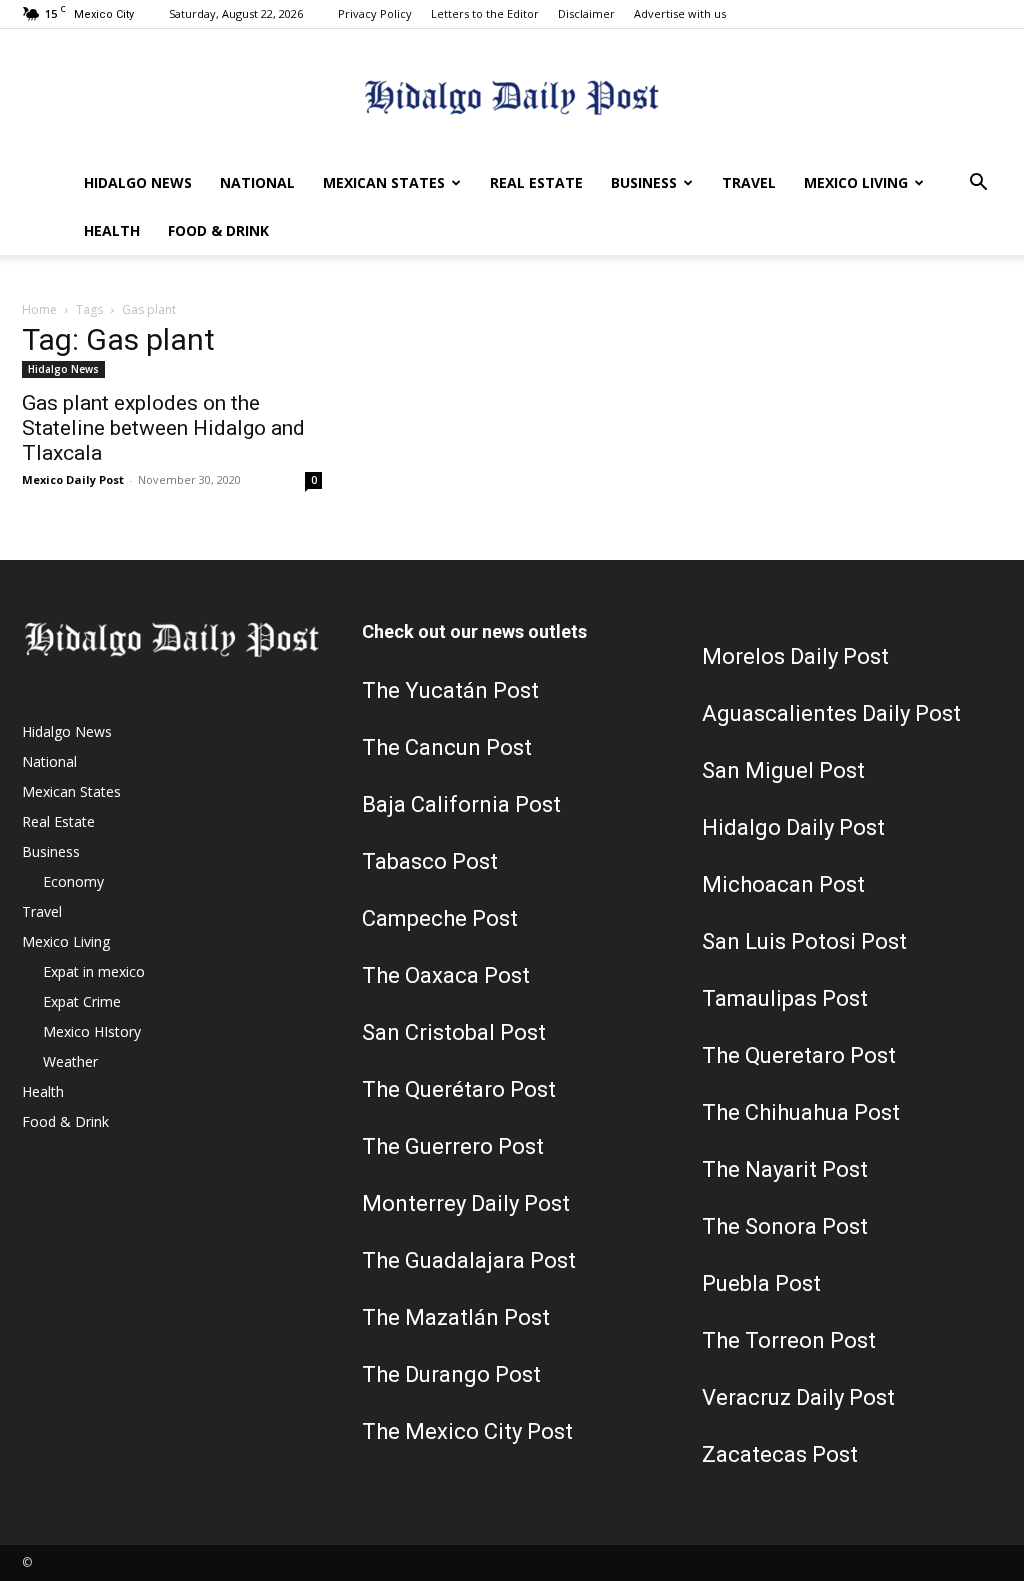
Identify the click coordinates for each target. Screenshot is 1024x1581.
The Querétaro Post (459, 1089)
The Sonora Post (785, 1226)
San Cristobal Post (454, 1032)
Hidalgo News (138, 182)
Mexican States (384, 182)
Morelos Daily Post (795, 656)
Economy (73, 881)
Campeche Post (440, 918)
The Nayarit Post (785, 1169)
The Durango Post (451, 1374)
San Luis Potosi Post (804, 941)
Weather (70, 1061)
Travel (749, 182)
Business (644, 182)
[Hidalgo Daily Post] (512, 95)
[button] (978, 184)
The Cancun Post (447, 747)
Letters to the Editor (485, 13)
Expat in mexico (94, 971)
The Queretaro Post (799, 1055)
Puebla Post (761, 1283)
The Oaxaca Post (446, 975)
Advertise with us (680, 13)
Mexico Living (856, 182)
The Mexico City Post (467, 1431)
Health (112, 230)
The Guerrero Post (453, 1146)
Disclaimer (586, 13)
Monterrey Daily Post (466, 1203)
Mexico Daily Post (73, 479)
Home (39, 309)
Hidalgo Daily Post (793, 827)
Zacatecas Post (780, 1454)
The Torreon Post (789, 1340)
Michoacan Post (783, 884)
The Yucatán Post (450, 690)
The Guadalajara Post (469, 1260)
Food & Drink (218, 230)
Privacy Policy (375, 13)
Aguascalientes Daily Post (831, 713)
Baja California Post (461, 804)
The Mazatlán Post (456, 1317)
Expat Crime (82, 1001)
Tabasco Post (430, 861)
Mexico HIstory (92, 1031)
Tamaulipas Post (785, 998)
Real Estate (536, 182)
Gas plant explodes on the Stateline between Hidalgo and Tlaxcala (163, 428)
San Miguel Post (783, 770)
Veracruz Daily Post (798, 1397)
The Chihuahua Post (801, 1112)
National (257, 182)
